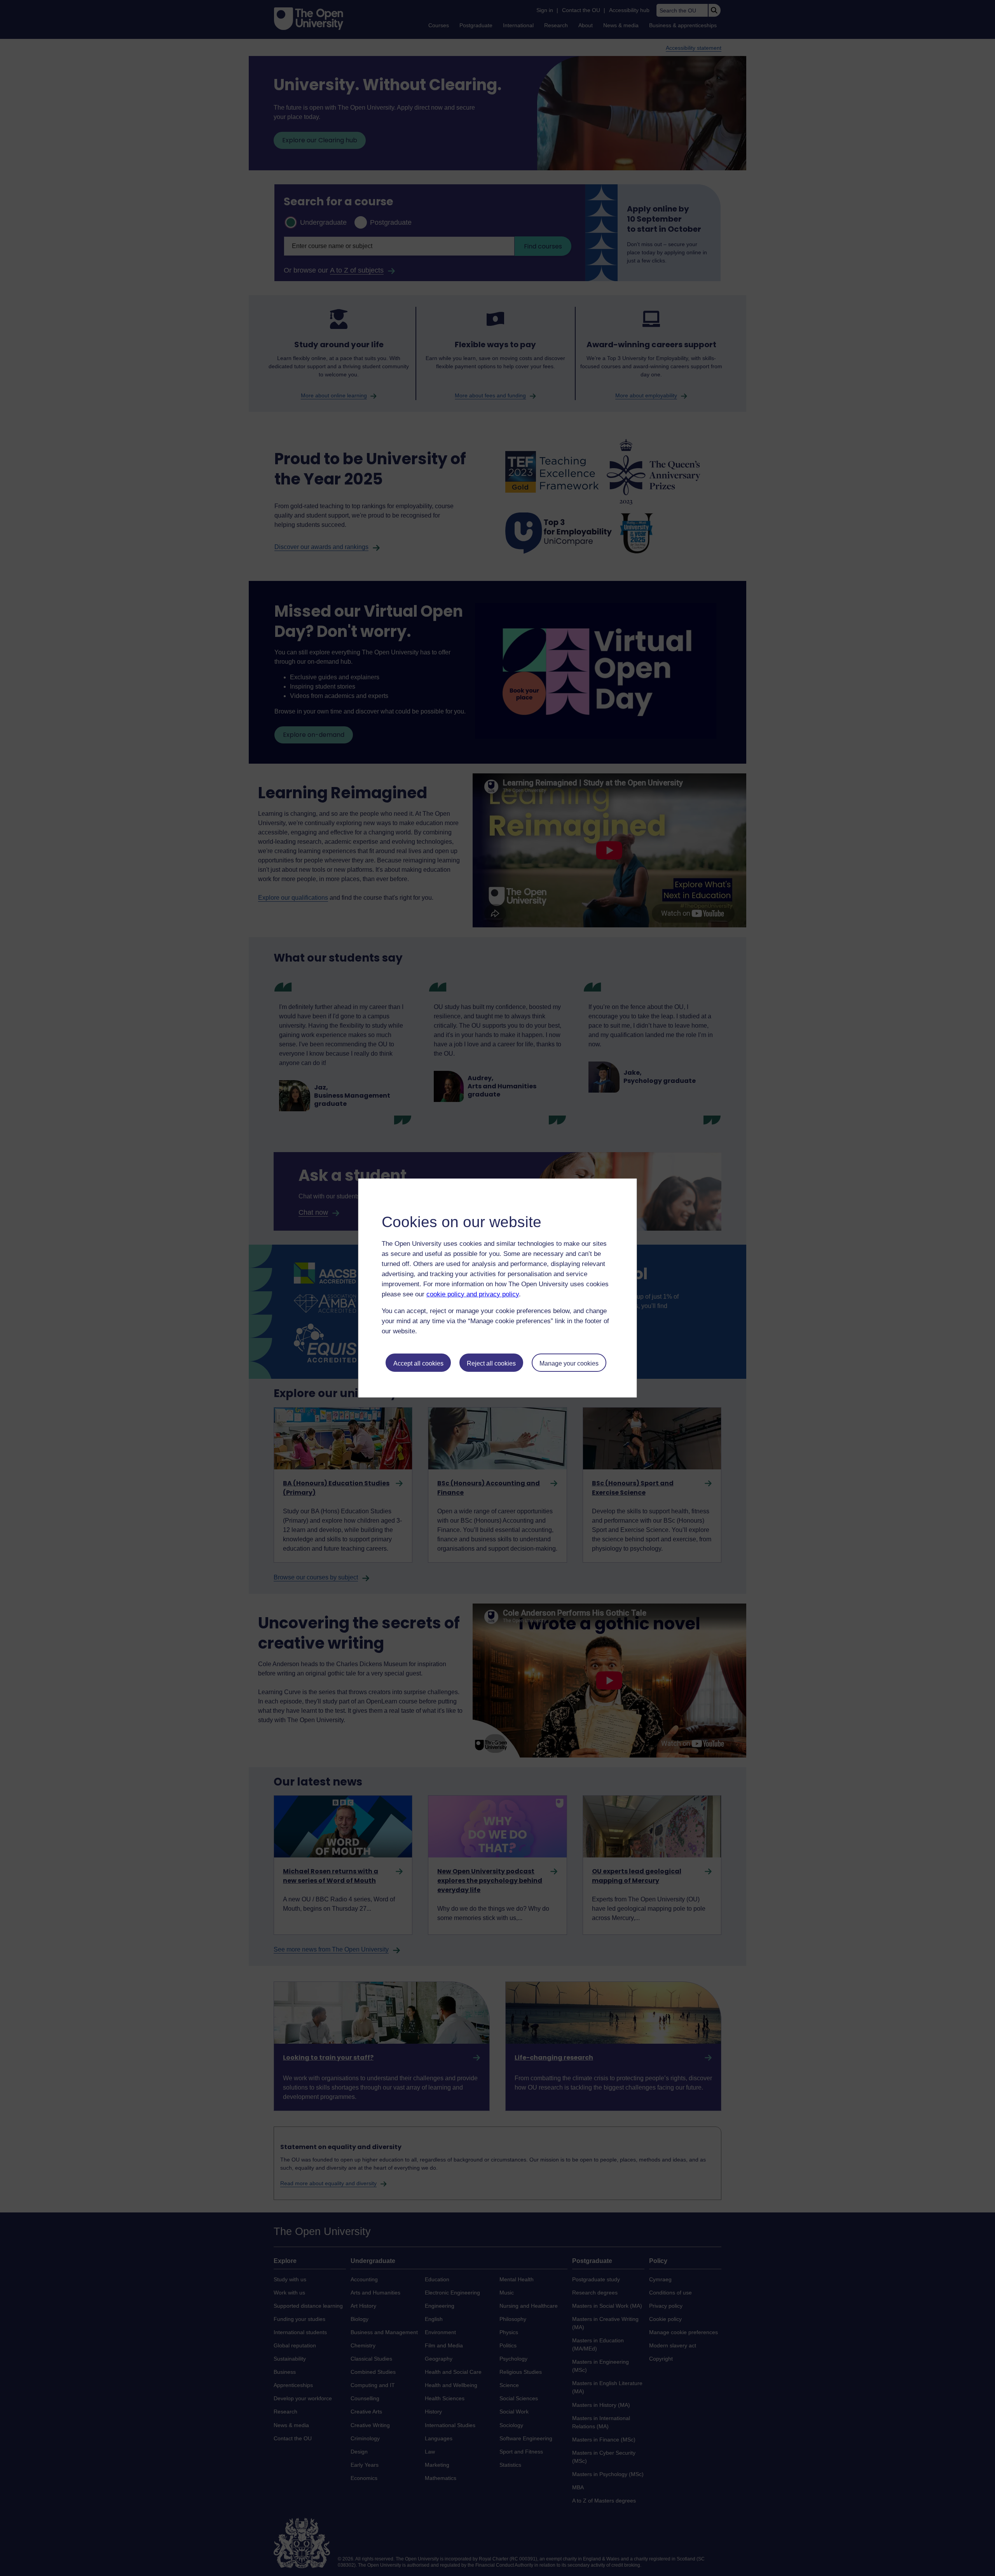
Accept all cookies (418, 1363)
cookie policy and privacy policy (473, 1294)
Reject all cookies (491, 1363)
